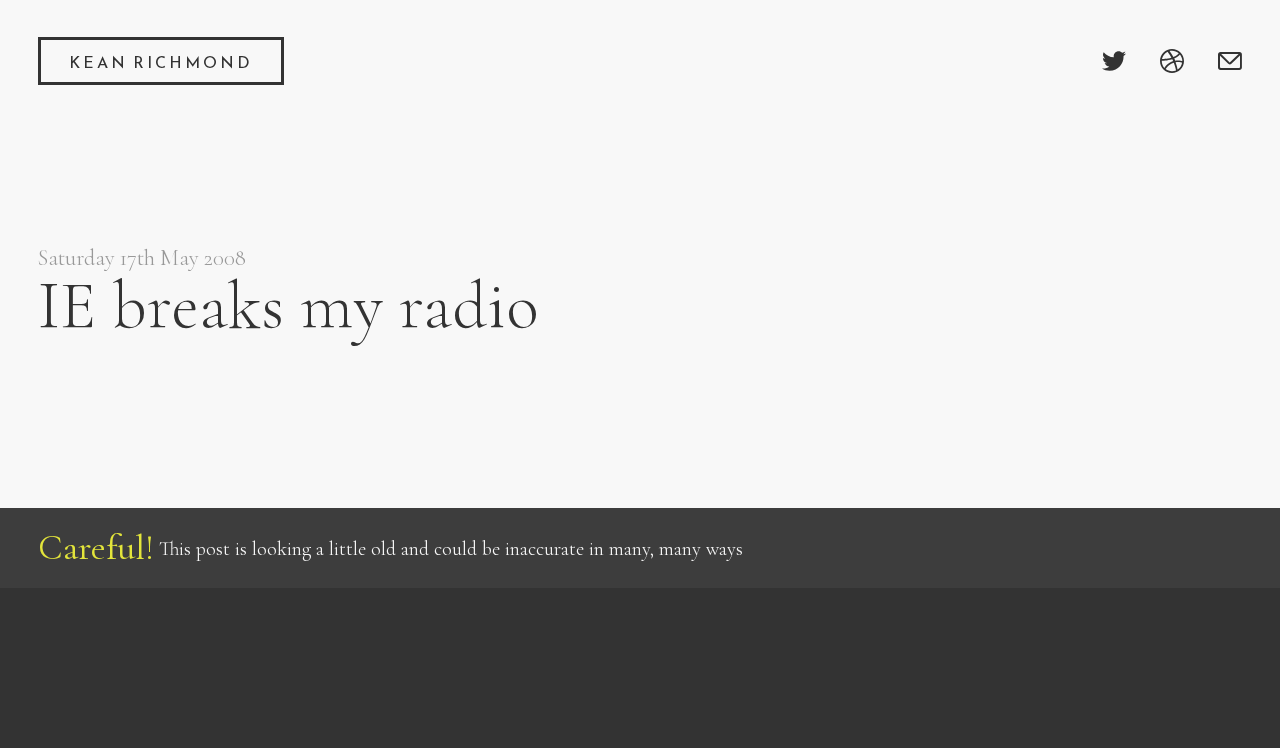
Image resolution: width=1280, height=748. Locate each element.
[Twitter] (1114, 61)
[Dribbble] (1172, 61)
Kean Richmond (161, 62)
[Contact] (1230, 61)
